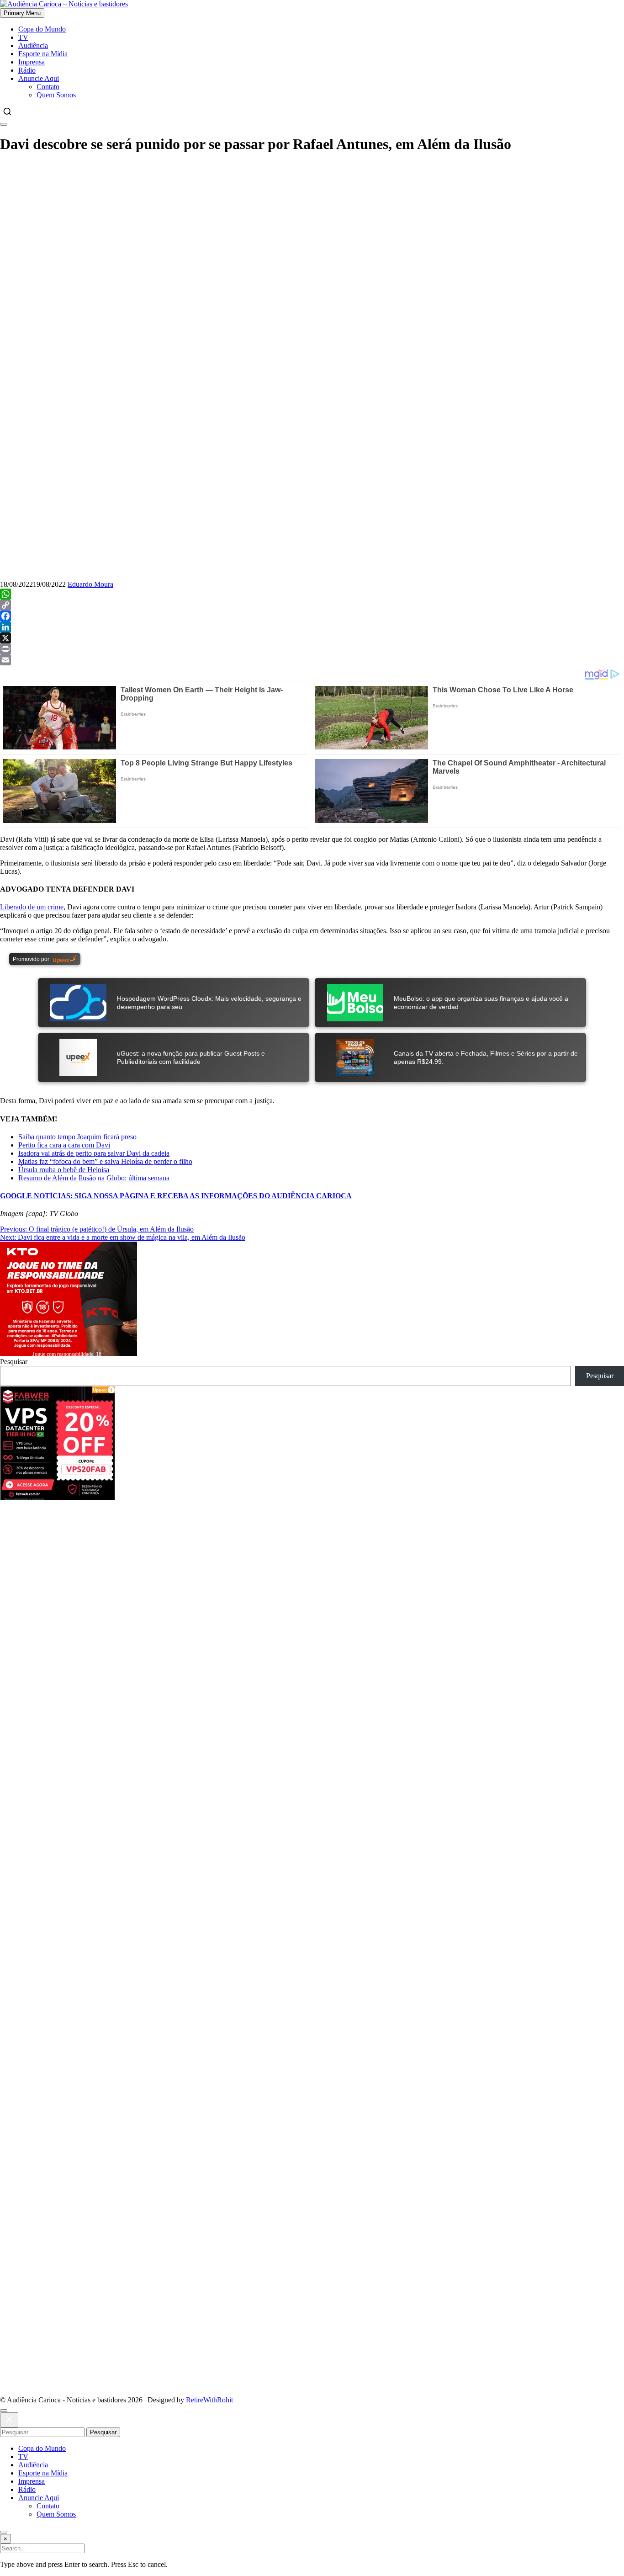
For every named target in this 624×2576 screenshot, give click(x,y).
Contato (48, 87)
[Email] (312, 660)
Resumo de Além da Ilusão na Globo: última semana (94, 1178)
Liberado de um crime (32, 907)
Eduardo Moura (90, 584)
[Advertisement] (312, 227)
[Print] (312, 649)
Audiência (33, 45)
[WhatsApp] (312, 594)
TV (23, 37)
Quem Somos (56, 95)
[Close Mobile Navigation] (4, 124)
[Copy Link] (312, 605)
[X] (312, 638)
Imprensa (32, 62)
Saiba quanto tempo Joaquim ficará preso (77, 1137)
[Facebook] (312, 616)
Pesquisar (14, 1362)
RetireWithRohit (209, 2400)
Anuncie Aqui (39, 78)
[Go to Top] (4, 2532)
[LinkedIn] (312, 627)
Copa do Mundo (42, 29)
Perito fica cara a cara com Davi (64, 1145)
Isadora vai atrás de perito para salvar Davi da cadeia (94, 1153)
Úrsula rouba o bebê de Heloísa (64, 1170)
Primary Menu (22, 13)
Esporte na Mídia (43, 54)
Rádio (27, 70)
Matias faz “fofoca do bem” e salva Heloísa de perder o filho (105, 1161)
